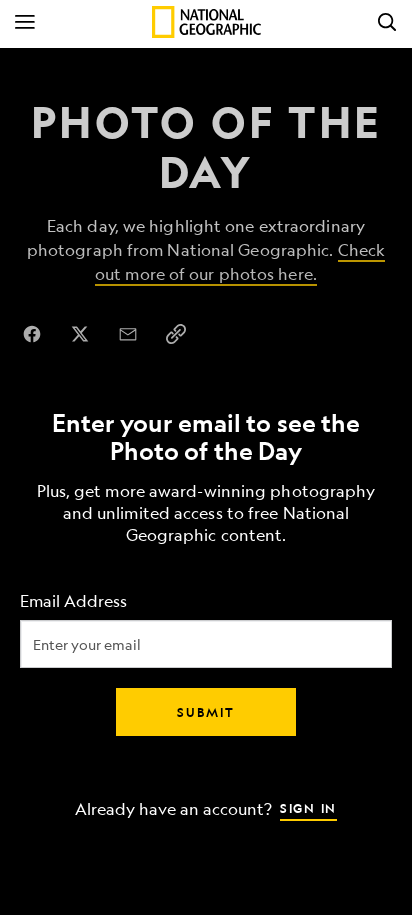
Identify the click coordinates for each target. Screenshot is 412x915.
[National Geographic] (206, 22)
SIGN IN (308, 807)
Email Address (73, 600)
